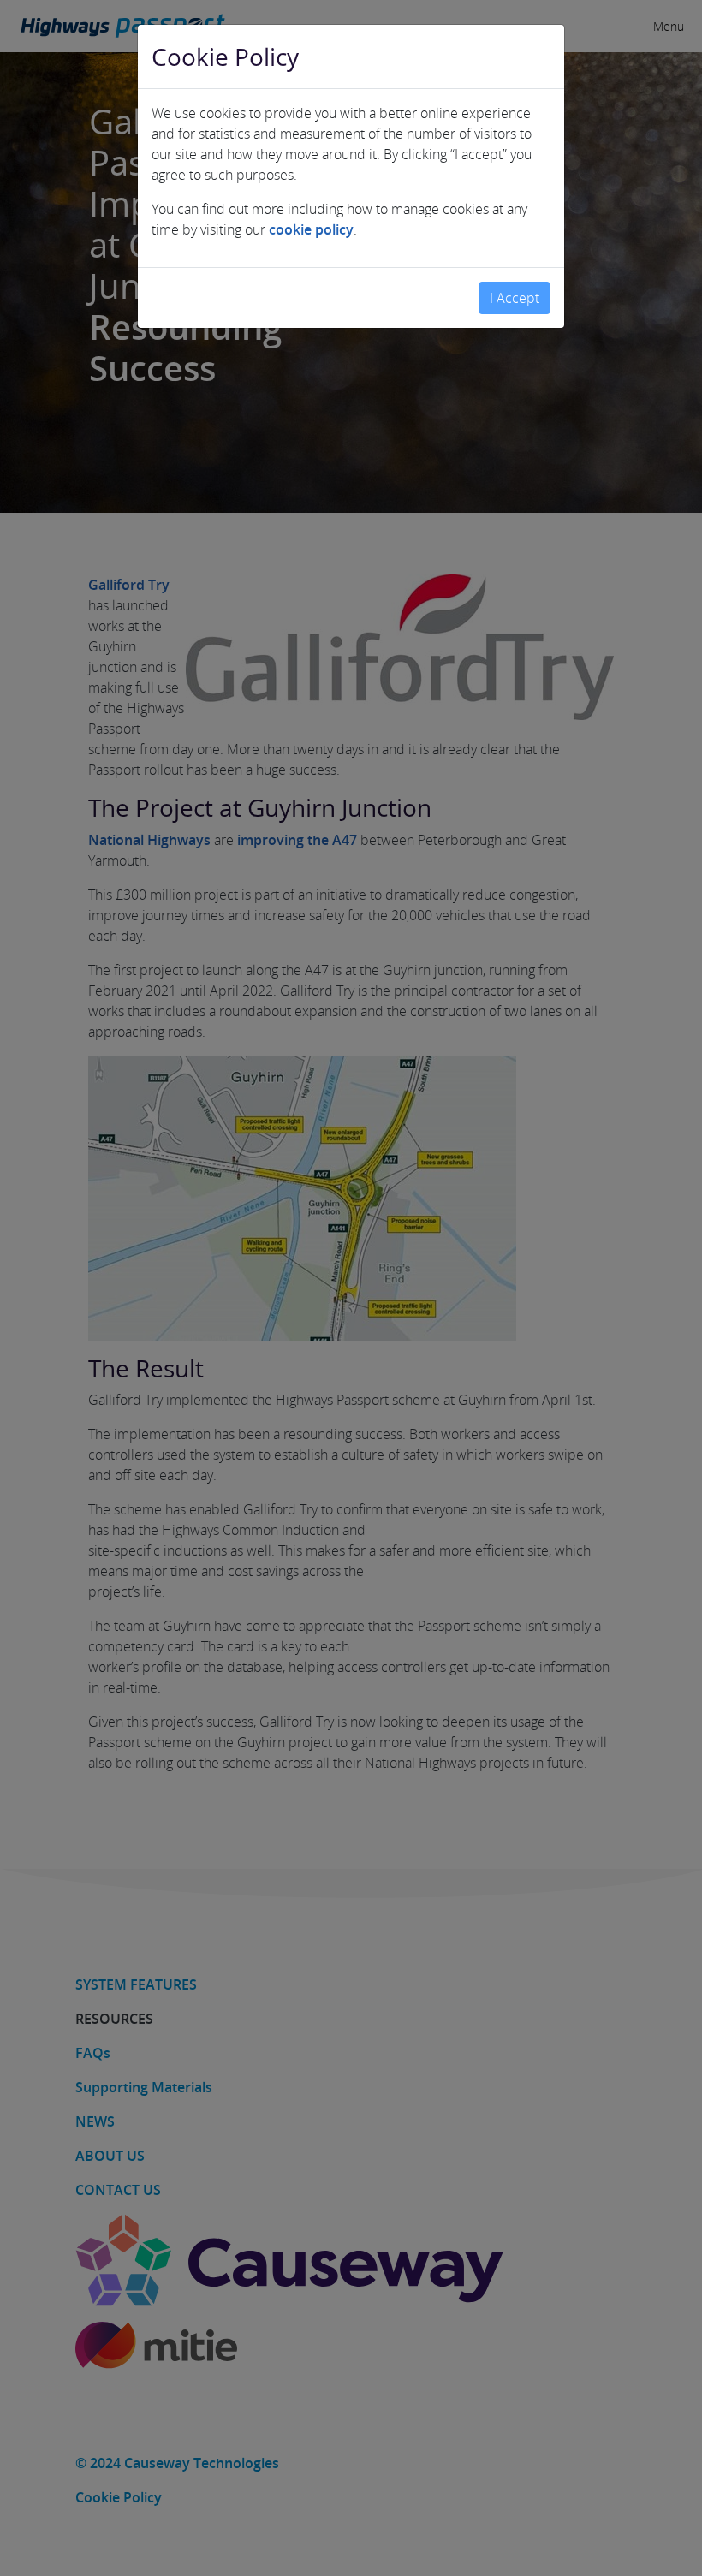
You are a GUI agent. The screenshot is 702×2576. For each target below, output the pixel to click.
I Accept (515, 298)
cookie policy (311, 229)
